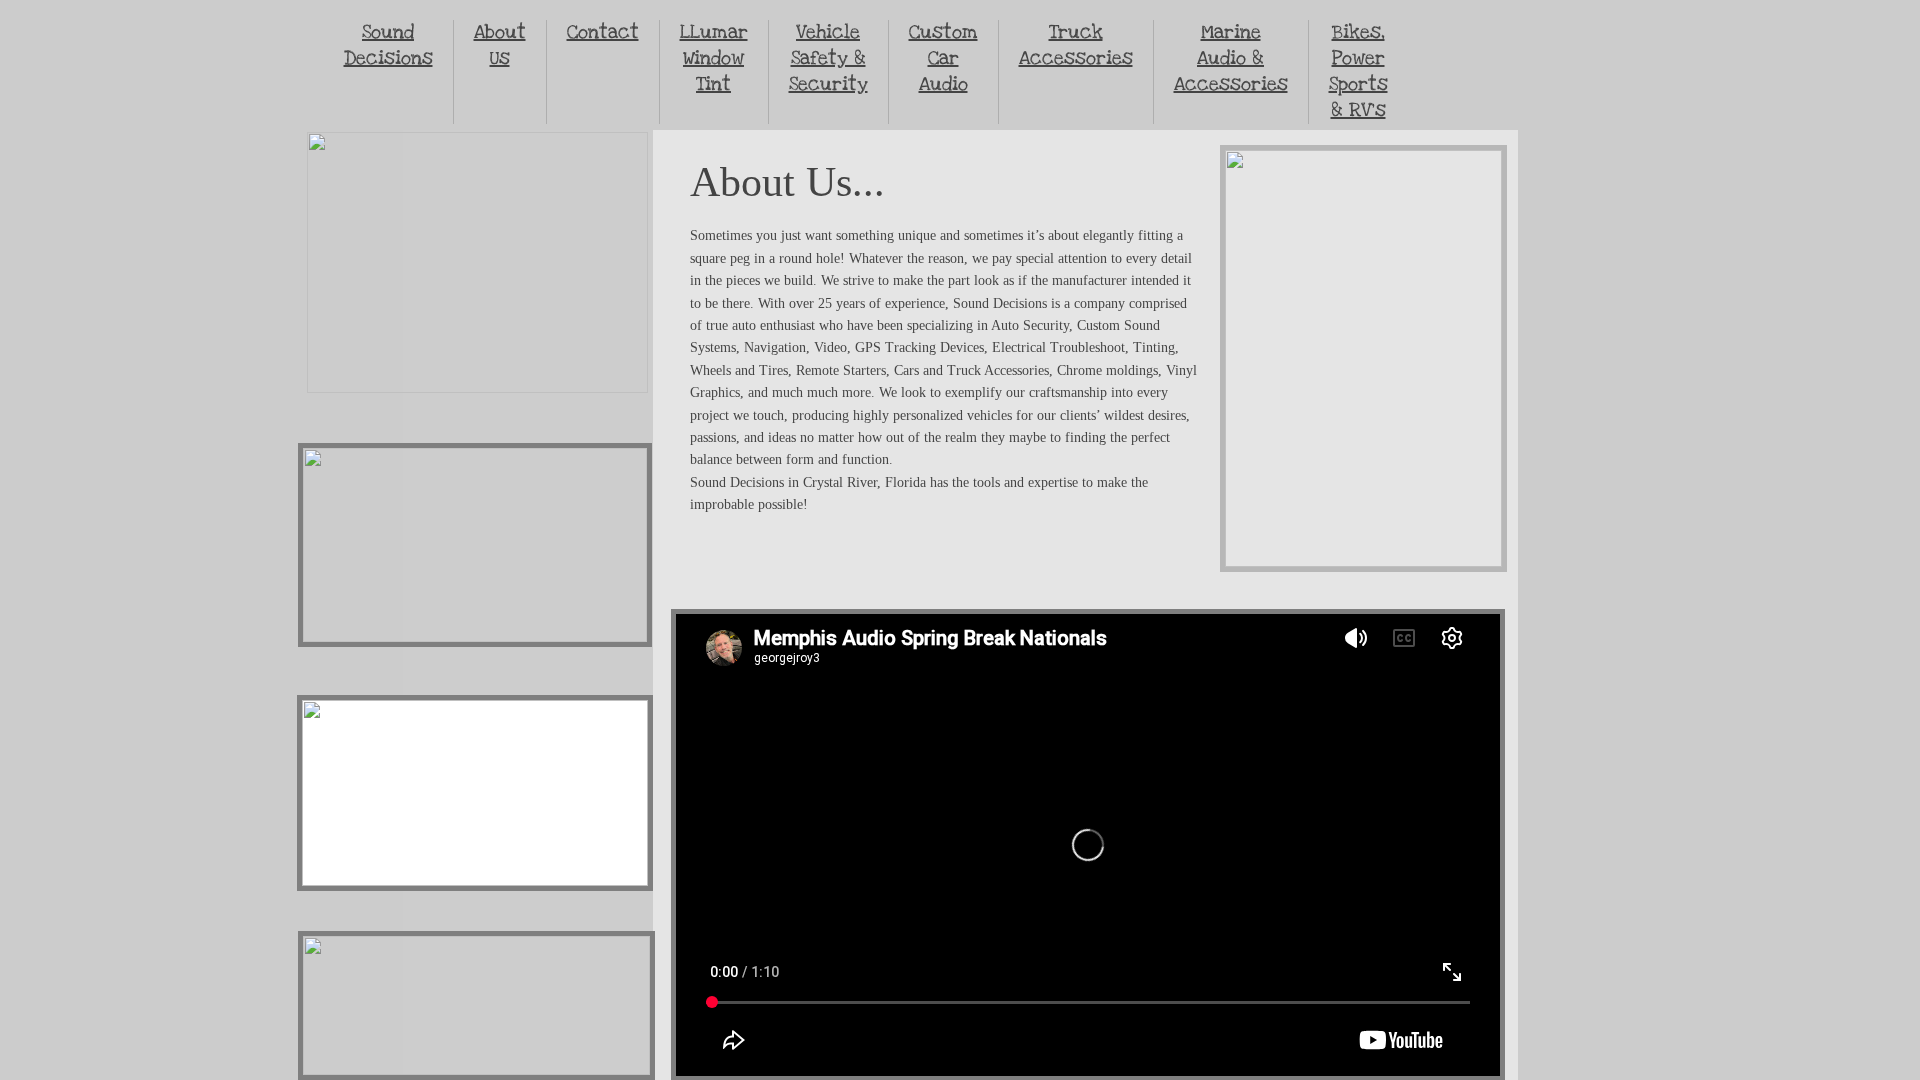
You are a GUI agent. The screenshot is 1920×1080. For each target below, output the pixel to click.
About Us (500, 45)
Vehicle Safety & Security (828, 58)
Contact (603, 32)
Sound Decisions (388, 45)
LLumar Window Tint (714, 58)
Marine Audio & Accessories (1231, 58)
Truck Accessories (1076, 45)
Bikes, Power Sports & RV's (1358, 71)
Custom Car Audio (943, 58)
